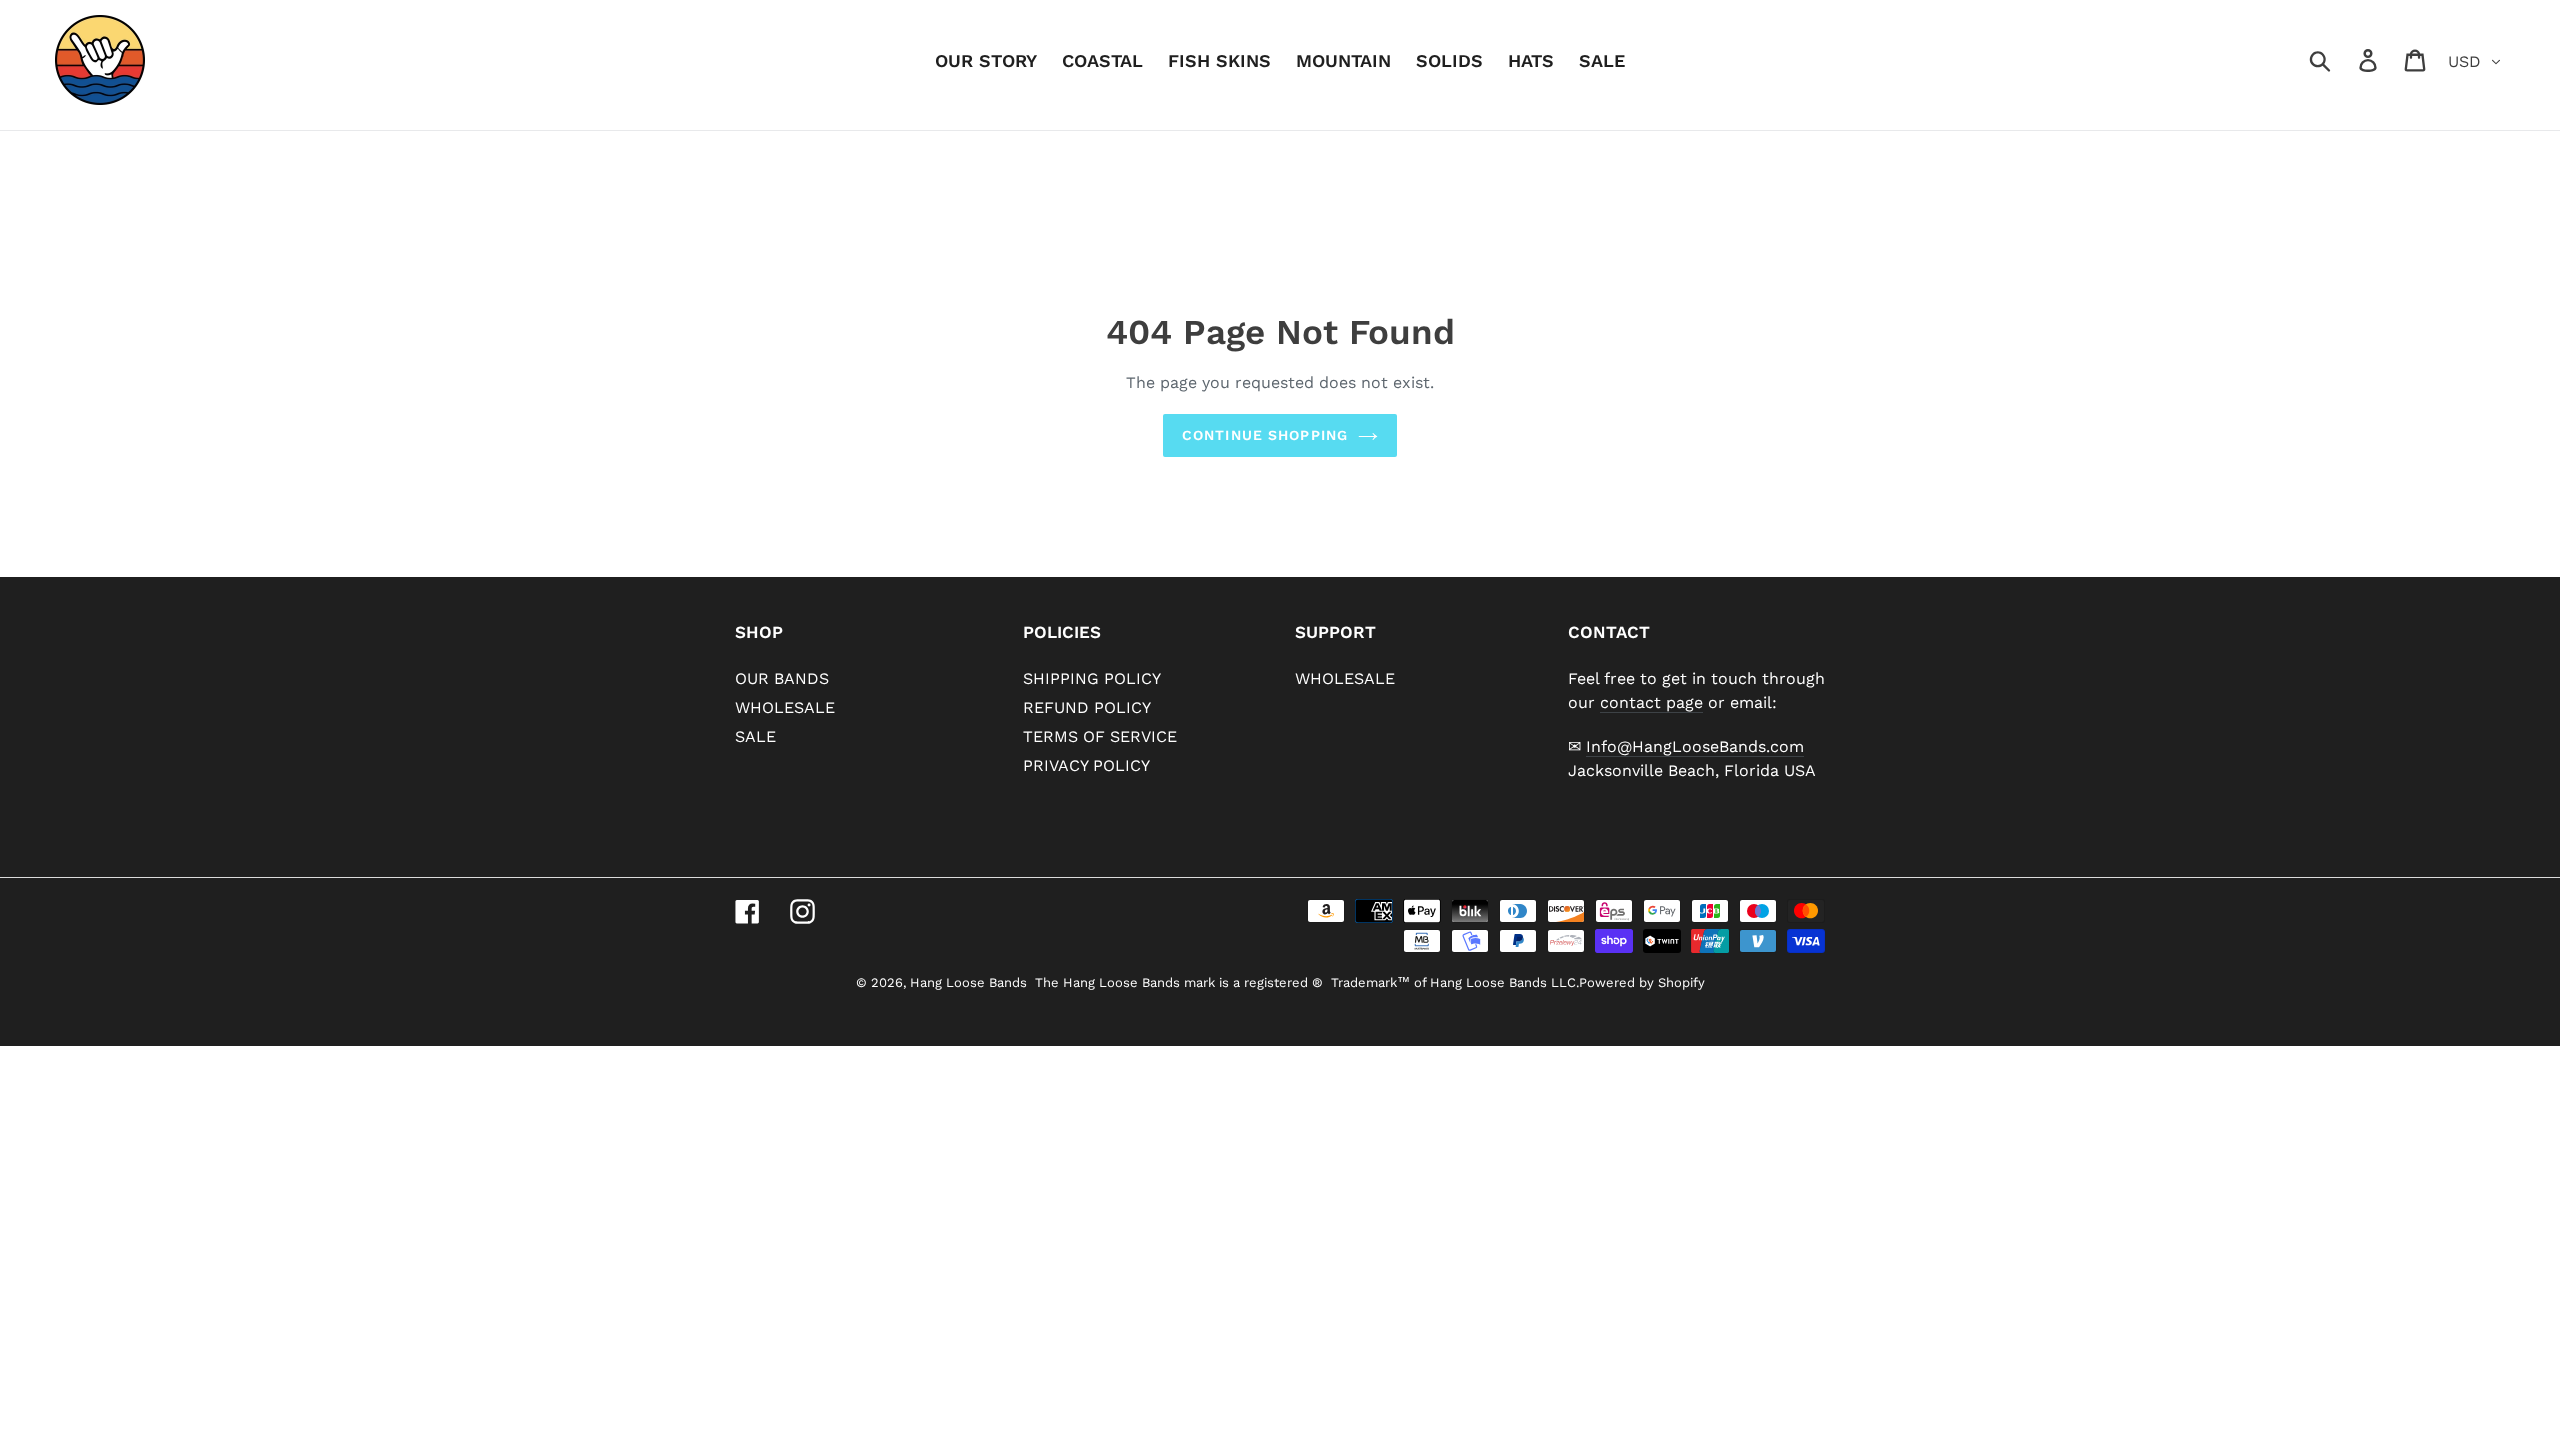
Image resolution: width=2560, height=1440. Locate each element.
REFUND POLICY (1087, 707)
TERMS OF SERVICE (1100, 736)
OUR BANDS (782, 678)
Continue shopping (1265, 435)
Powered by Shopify (1642, 982)
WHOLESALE (785, 707)
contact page (1651, 702)
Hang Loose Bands (968, 982)
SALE (755, 736)
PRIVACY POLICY (1086, 765)
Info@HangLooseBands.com (1695, 746)
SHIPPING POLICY (1092, 678)
